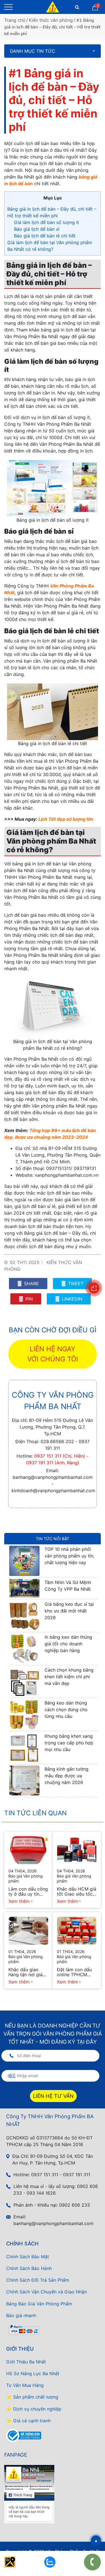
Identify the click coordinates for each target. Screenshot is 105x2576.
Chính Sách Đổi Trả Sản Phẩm (38, 2280)
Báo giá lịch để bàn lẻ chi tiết (46, 236)
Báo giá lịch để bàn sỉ (37, 229)
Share (31, 1284)
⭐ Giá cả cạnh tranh (28, 2421)
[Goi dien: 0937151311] (92, 2562)
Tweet (75, 1284)
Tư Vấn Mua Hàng (25, 2385)
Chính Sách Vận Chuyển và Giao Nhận (46, 2292)
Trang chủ (15, 20)
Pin (28, 1299)
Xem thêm (19, 1901)
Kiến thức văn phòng (51, 20)
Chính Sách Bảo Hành (29, 2268)
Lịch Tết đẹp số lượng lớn (66, 819)
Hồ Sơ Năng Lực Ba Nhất (33, 2373)
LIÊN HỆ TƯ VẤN (53, 2096)
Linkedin (71, 1299)
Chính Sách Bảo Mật (28, 2257)
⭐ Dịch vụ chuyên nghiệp (34, 2409)
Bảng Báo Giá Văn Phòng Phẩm (39, 2304)
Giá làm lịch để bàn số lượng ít (46, 222)
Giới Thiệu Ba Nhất (26, 2362)
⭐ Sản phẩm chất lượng (32, 2397)
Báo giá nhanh (21, 2315)
